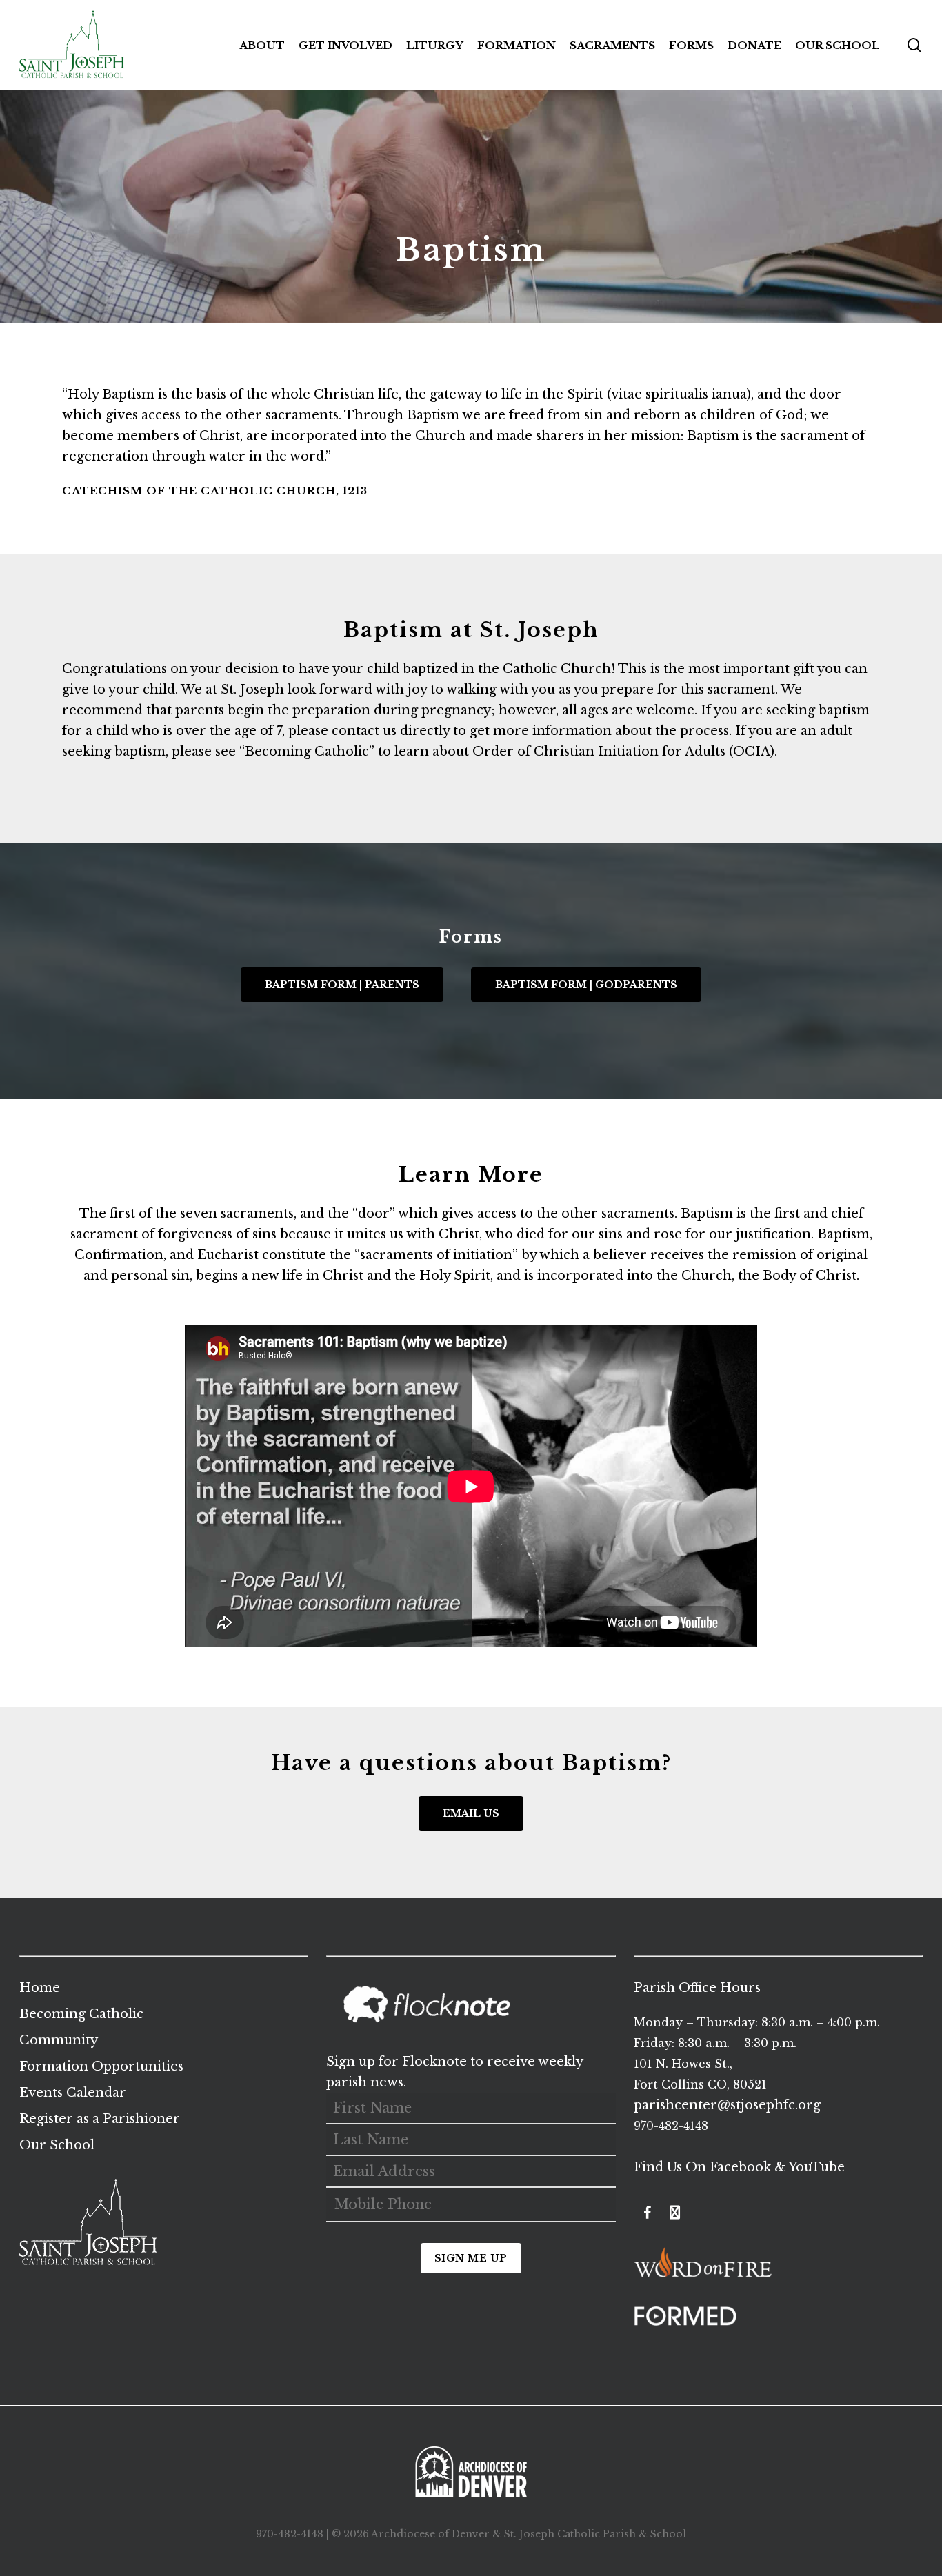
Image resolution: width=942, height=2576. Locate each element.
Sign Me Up (471, 2258)
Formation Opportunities (101, 2066)
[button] (342, 985)
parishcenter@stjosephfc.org (727, 2105)
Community (59, 2040)
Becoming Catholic (307, 752)
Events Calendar (73, 2093)
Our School (57, 2145)
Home (40, 1988)
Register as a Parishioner (100, 2119)
